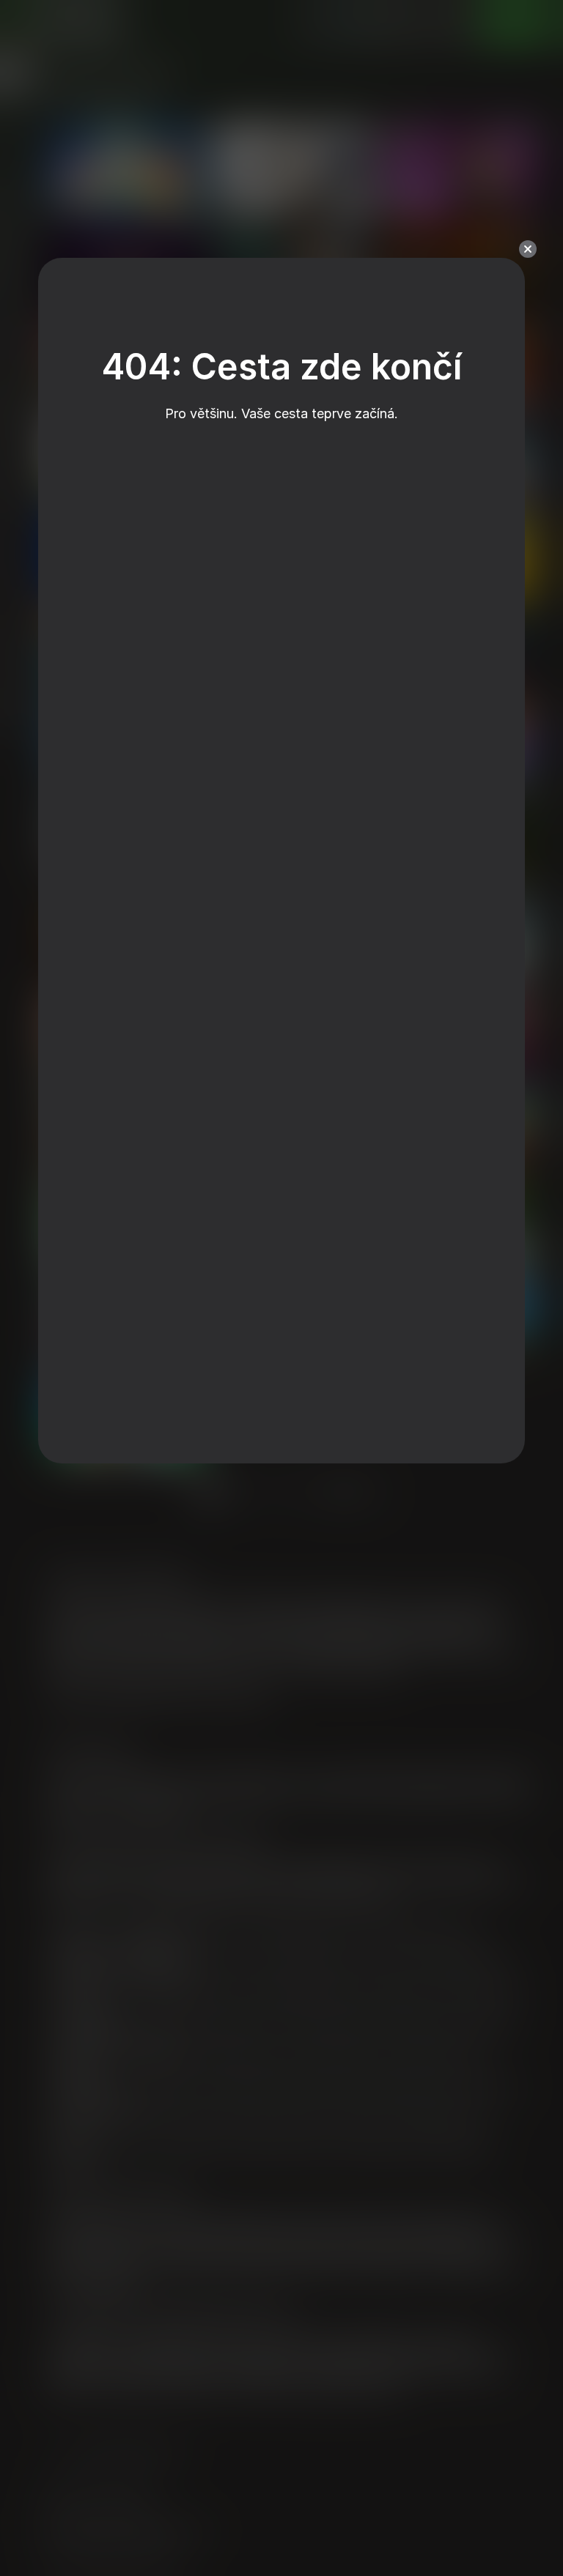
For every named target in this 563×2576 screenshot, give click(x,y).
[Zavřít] (528, 249)
